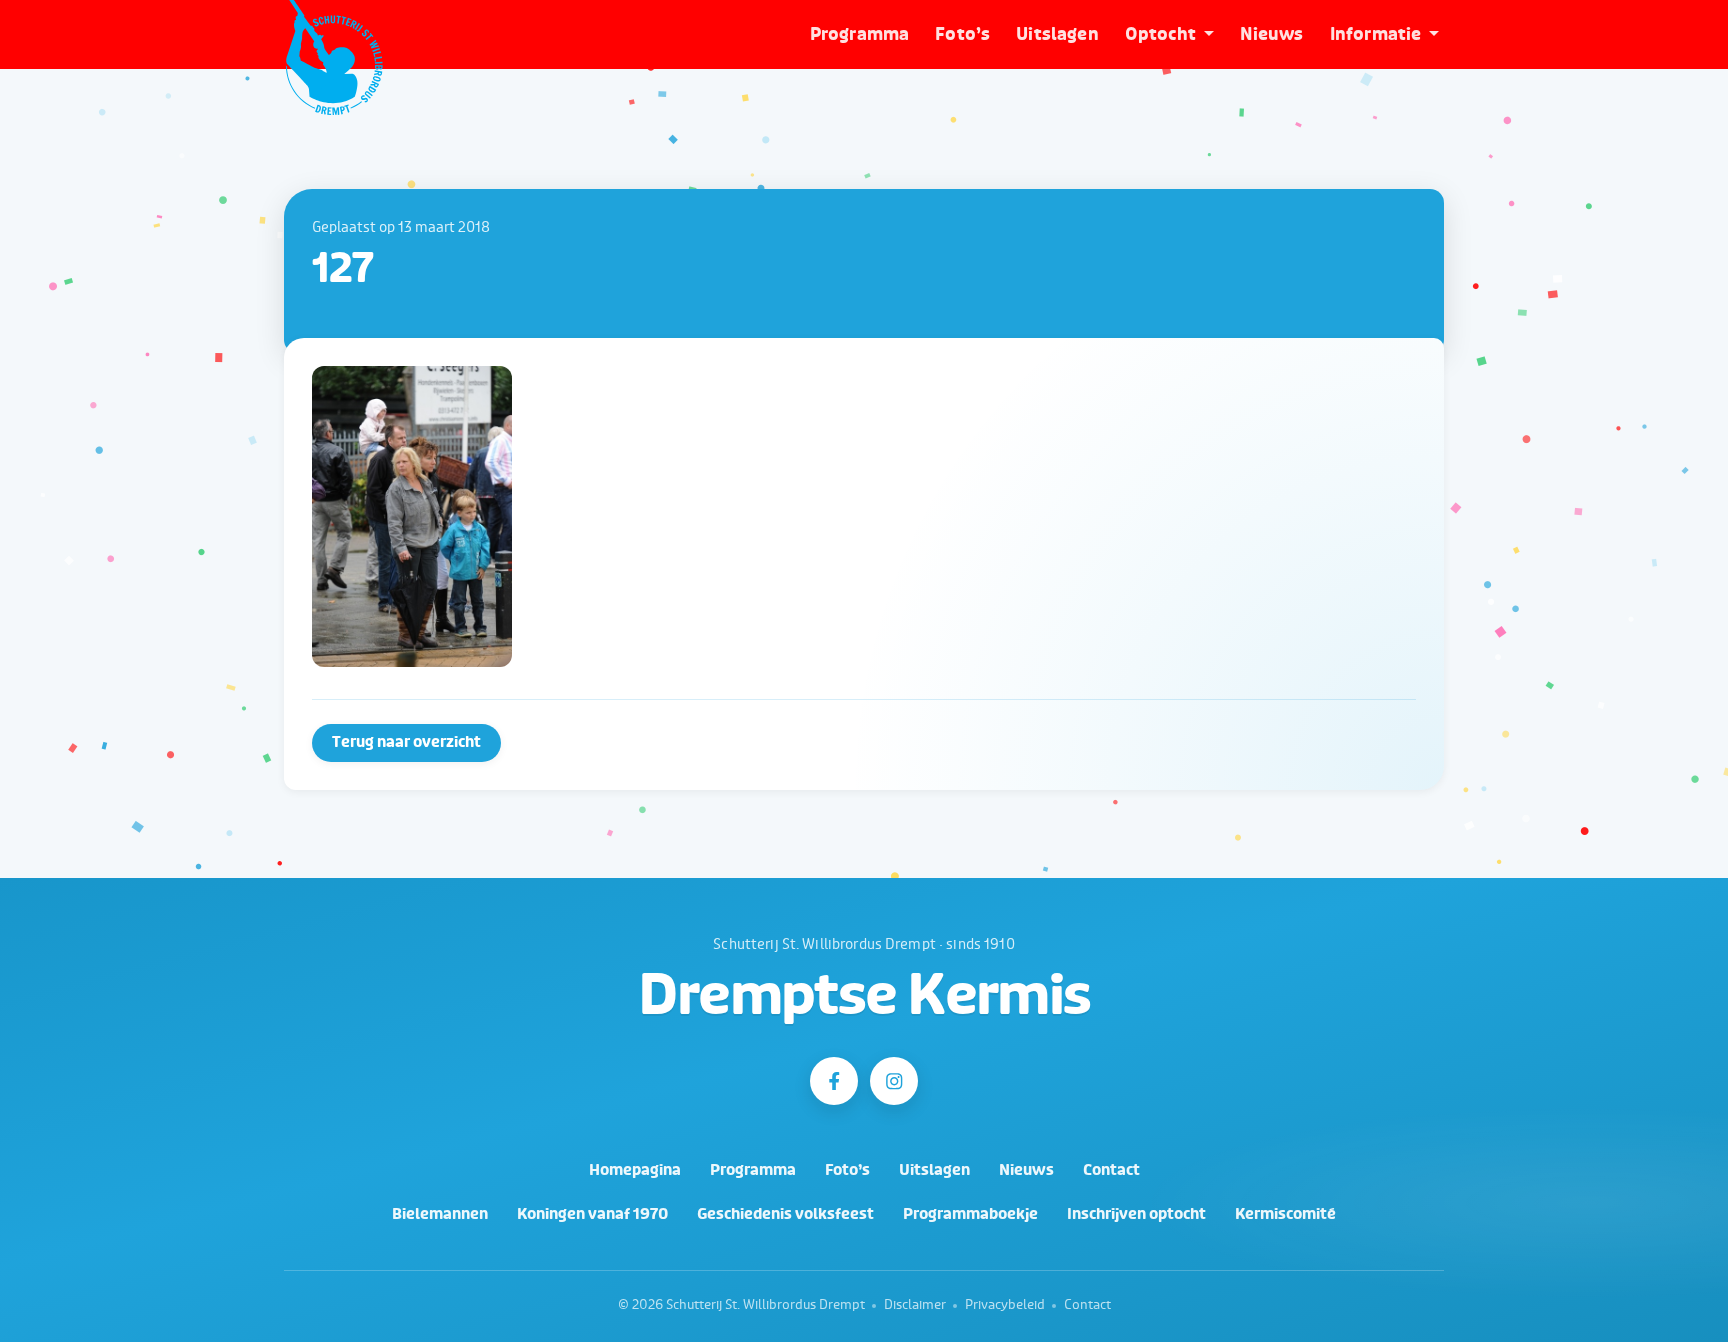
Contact (1111, 1170)
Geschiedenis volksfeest (785, 1214)
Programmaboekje (970, 1214)
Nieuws (1272, 34)
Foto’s (962, 34)
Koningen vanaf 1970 (592, 1214)
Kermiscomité (1285, 1214)
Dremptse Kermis (864, 996)
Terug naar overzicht (406, 742)
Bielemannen (440, 1214)
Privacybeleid (1005, 1305)
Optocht (1160, 34)
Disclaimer (915, 1305)
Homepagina (635, 1170)
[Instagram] (894, 1081)
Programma (860, 34)
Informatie (1376, 34)
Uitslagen (1057, 34)
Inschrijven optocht (1136, 1214)
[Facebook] (834, 1081)
